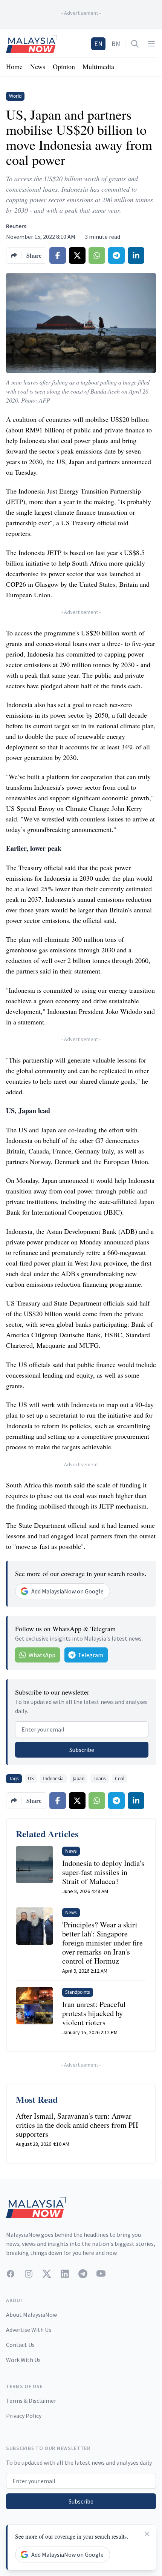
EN (98, 44)
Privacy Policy (24, 2416)
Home (14, 66)
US (31, 1779)
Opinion (64, 66)
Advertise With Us (29, 2330)
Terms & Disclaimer (31, 2401)
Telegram (91, 1655)
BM (116, 44)
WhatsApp (42, 1655)
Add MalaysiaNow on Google (67, 1591)
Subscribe (82, 1750)
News (38, 66)
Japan (79, 1779)
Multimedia (98, 66)
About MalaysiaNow (31, 2315)
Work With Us (23, 2360)
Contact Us (20, 2345)
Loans (100, 1779)
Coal (120, 1779)
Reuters (16, 226)
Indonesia (53, 1779)
